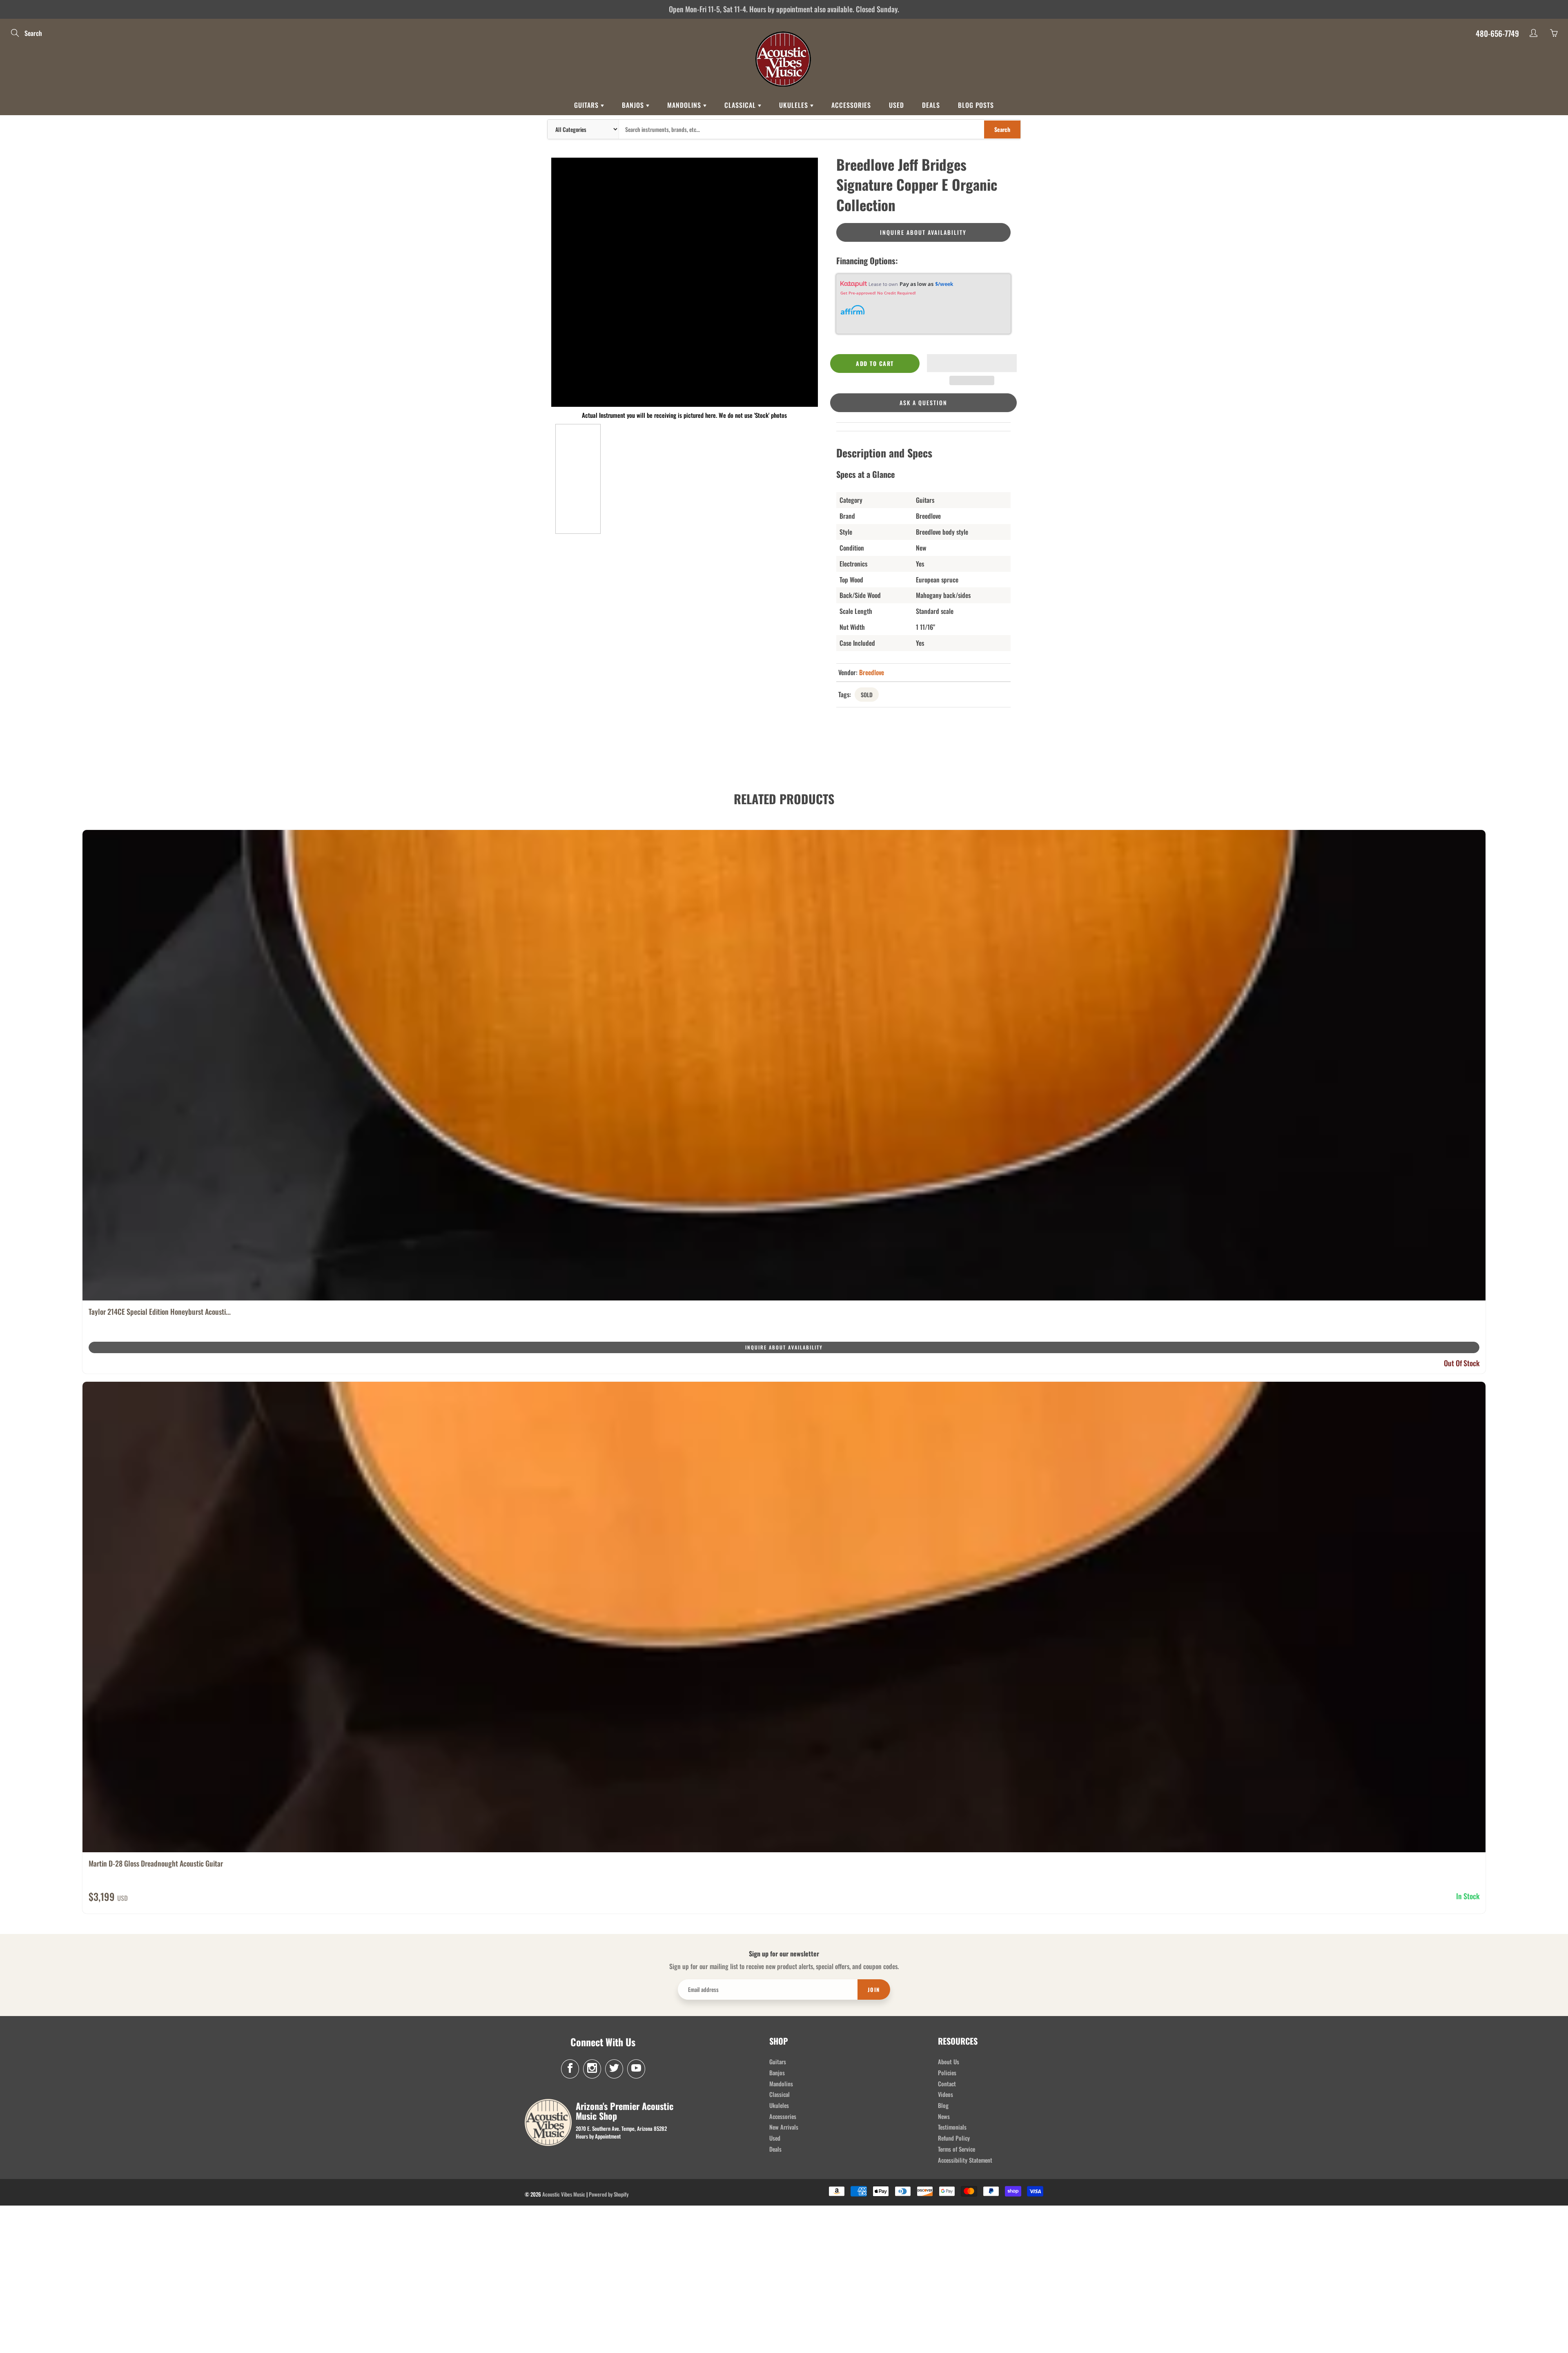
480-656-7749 (1497, 33)
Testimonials (952, 2127)
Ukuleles (795, 105)
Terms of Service (957, 2149)
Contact (947, 2084)
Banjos (634, 105)
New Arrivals (784, 2127)
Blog (943, 2105)
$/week (944, 284)
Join (874, 1989)
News (944, 2116)
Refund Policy (954, 2138)
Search (1002, 129)
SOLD (867, 695)
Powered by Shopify (609, 2194)
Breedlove (872, 672)
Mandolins (685, 105)
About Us (949, 2062)
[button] (972, 363)
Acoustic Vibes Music (564, 2194)
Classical (741, 105)
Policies (947, 2073)
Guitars (587, 105)
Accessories (851, 105)
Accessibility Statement (965, 2160)
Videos (945, 2094)
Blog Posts (976, 105)
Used (896, 105)
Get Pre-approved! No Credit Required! (878, 293)
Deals (931, 105)
